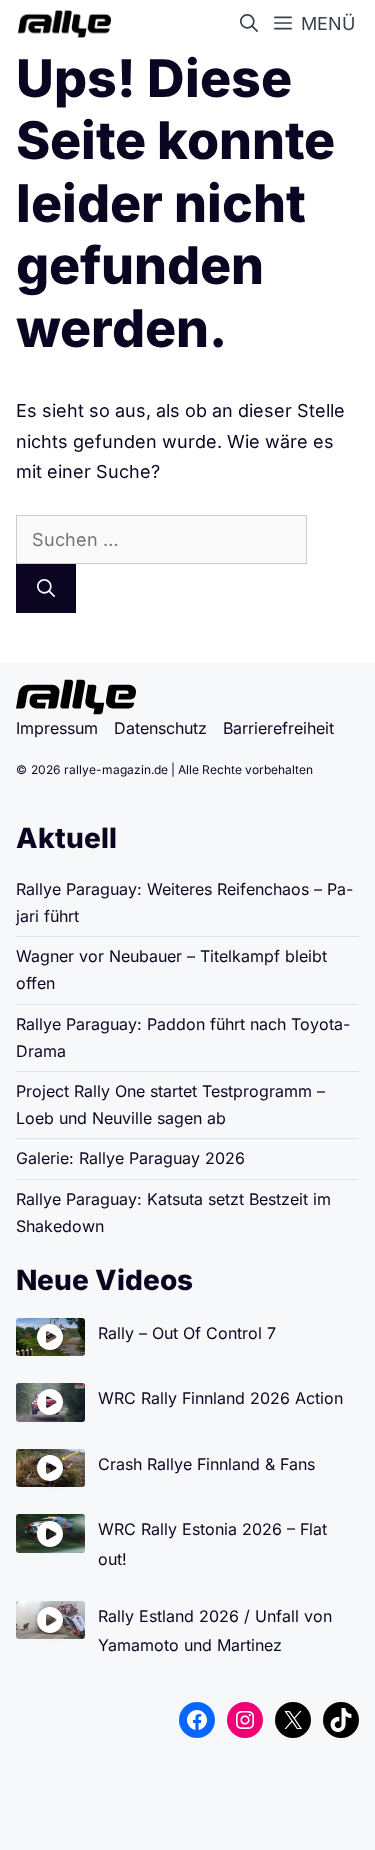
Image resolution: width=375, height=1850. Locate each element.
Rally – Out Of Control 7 (187, 1333)
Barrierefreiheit (278, 728)
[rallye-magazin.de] (60, 24)
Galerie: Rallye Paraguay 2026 (130, 1158)
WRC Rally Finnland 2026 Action (220, 1398)
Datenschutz (160, 728)
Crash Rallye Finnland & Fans (206, 1464)
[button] (253, 24)
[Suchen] (46, 588)
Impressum (57, 728)
